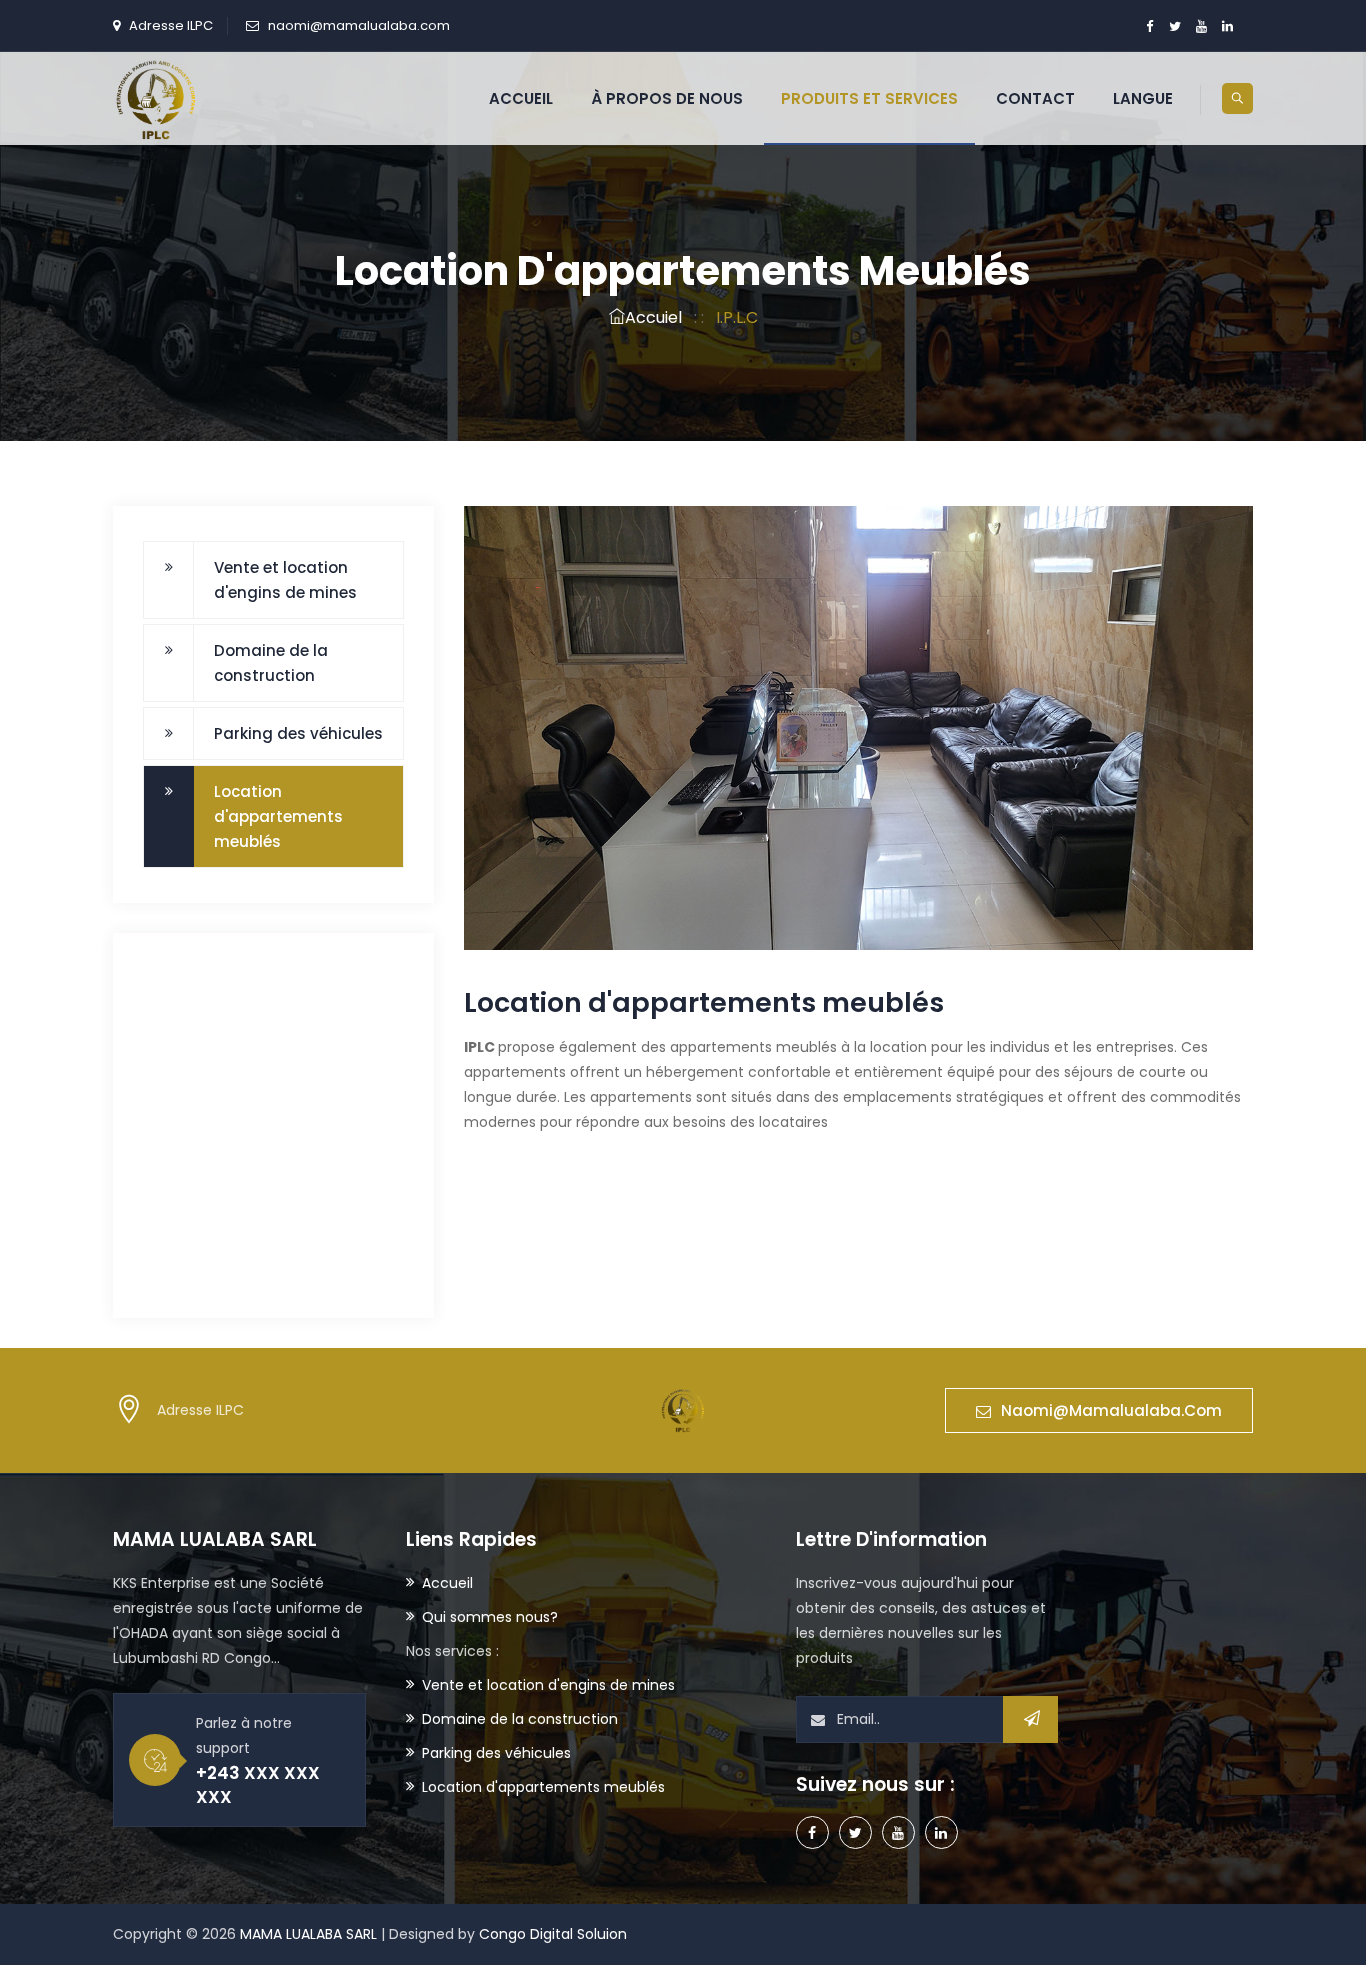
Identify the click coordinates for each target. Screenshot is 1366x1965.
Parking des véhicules (298, 733)
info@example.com (250, 1232)
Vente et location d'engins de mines (285, 580)
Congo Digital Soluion (553, 1934)
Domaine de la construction (271, 663)
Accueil (521, 98)
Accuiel (653, 317)
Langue (1143, 98)
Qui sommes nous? (490, 1617)
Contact (1035, 98)
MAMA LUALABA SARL (308, 1934)
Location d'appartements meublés (278, 816)
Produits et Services (869, 98)
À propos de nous (667, 98)
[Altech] (156, 98)
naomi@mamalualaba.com (359, 25)
